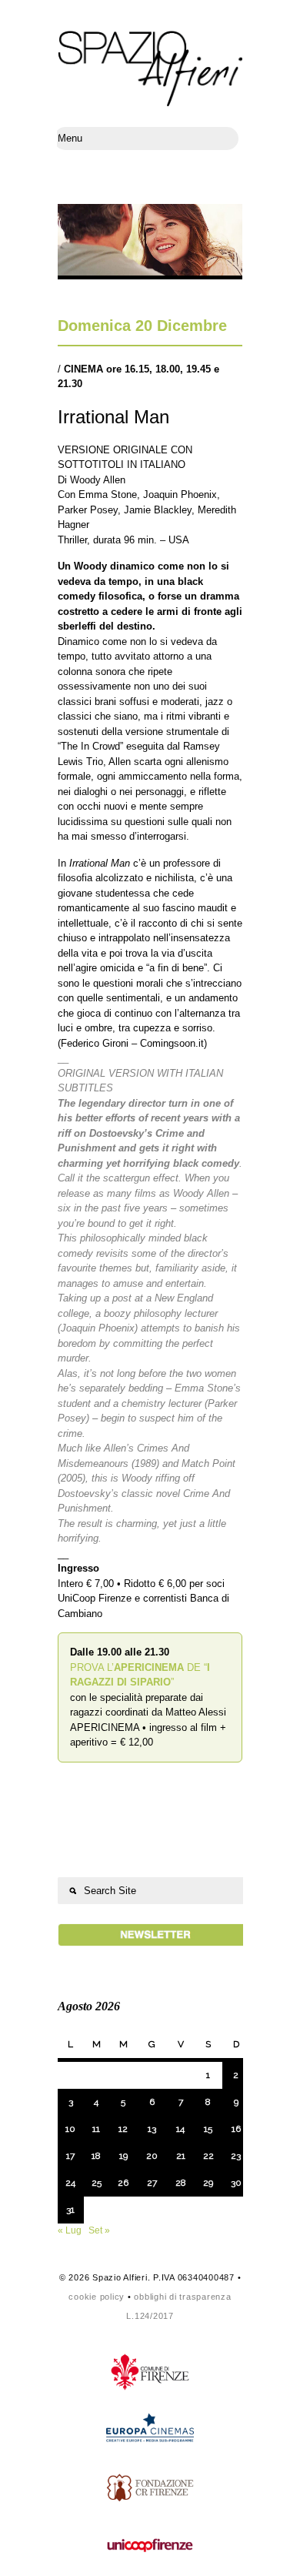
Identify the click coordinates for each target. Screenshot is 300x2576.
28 (181, 2183)
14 (180, 2129)
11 (96, 2129)
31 (70, 2210)
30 (236, 2183)
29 (208, 2183)
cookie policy (97, 2297)
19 (123, 2156)
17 (70, 2156)
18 (96, 2156)
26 (123, 2183)
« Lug (70, 2230)
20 (152, 2156)
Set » (99, 2230)
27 (152, 2183)
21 (181, 2156)
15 (208, 2129)
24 (70, 2183)
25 (97, 2183)
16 (236, 2129)
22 (208, 2156)
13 (152, 2129)
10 (70, 2129)
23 (236, 2156)
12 (123, 2129)
